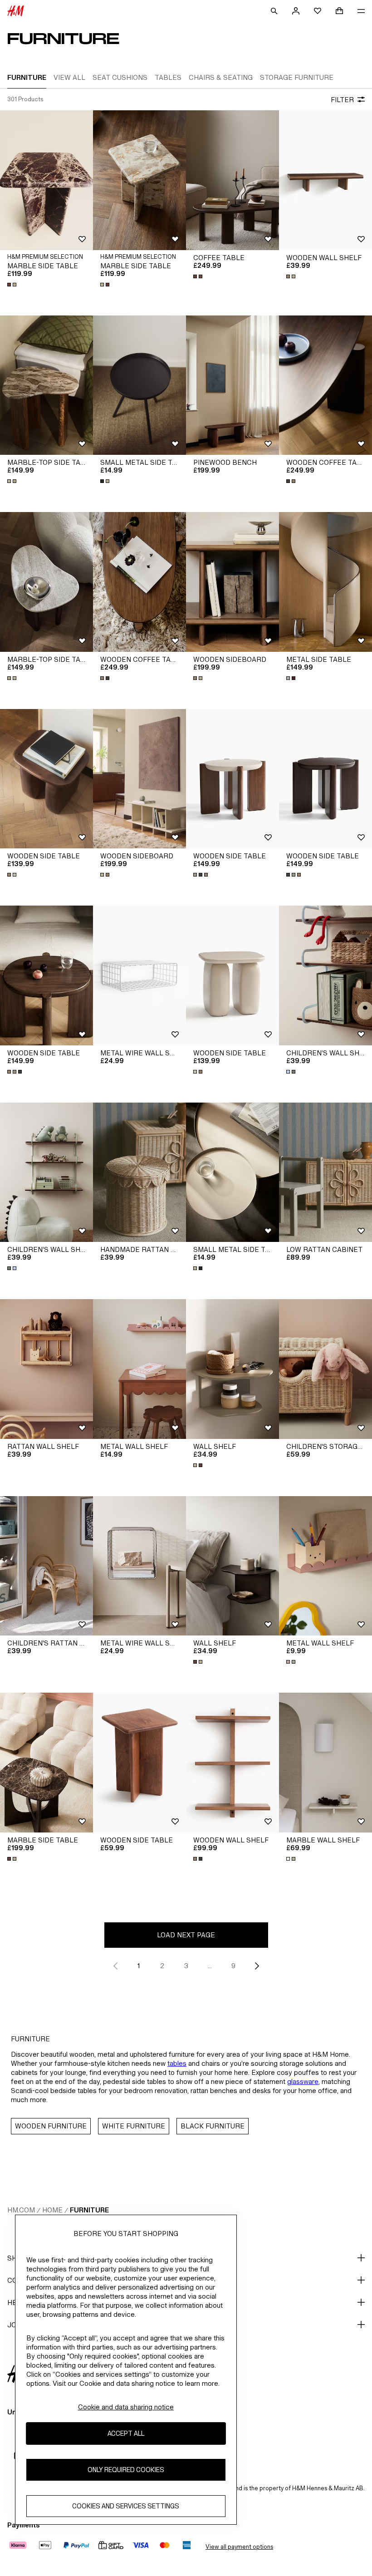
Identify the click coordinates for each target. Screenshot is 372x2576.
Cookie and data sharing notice (126, 2407)
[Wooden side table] (46, 779)
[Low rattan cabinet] (325, 1172)
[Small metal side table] (139, 385)
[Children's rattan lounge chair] (46, 1566)
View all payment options (239, 2547)
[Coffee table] (232, 180)
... (210, 1966)
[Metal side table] (325, 582)
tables (177, 2063)
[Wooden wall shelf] (325, 180)
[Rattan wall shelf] (46, 1369)
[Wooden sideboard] (232, 582)
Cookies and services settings (126, 2506)
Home (52, 2210)
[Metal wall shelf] (139, 1369)
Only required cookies (126, 2470)
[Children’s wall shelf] (325, 975)
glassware (303, 2081)
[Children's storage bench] (325, 1369)
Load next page (186, 1935)
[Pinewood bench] (232, 385)
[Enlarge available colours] (13, 285)
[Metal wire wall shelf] (139, 975)
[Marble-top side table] (46, 385)
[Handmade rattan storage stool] (139, 1172)
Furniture (89, 2210)
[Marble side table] (46, 180)
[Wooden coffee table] (325, 385)
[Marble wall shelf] (325, 1763)
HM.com (21, 2210)
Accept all (126, 2433)
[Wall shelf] (232, 1369)
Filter (342, 100)
